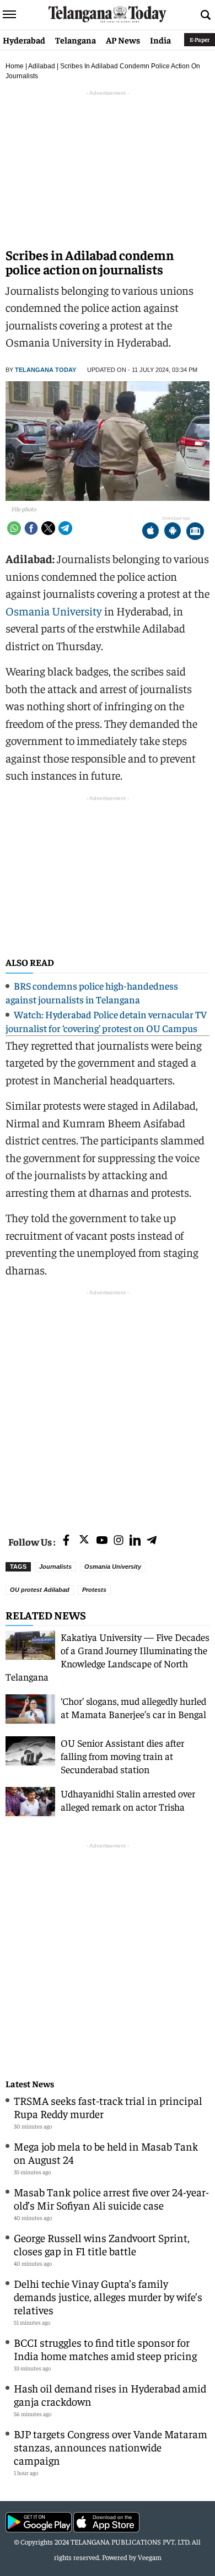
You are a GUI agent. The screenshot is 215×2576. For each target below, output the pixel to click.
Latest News (30, 2084)
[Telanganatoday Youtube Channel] (102, 1541)
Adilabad (42, 66)
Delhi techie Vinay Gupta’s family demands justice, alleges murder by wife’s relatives (108, 2296)
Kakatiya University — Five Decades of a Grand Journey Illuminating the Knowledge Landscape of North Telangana (108, 1657)
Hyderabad (24, 40)
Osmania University (54, 611)
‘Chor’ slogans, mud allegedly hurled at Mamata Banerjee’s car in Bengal (133, 1707)
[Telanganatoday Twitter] (84, 1541)
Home (15, 66)
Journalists (55, 1567)
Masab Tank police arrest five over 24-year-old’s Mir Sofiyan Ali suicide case (111, 2198)
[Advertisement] (108, 1406)
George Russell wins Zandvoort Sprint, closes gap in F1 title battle (102, 2244)
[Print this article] (195, 532)
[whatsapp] (14, 528)
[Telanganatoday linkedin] (135, 1541)
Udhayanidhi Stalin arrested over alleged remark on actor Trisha (128, 1800)
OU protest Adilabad (40, 1590)
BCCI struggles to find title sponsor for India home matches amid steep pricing (105, 2349)
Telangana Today (45, 370)
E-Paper (200, 39)
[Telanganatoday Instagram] (119, 1541)
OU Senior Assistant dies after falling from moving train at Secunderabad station (122, 1756)
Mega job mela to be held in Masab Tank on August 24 (106, 2153)
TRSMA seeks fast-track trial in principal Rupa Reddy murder (108, 2107)
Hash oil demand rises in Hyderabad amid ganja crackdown (110, 2394)
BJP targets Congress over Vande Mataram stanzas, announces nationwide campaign (111, 2447)
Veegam (150, 2557)
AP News (123, 40)
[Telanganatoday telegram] (152, 1541)
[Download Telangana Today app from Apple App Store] (150, 532)
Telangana (76, 40)
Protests (94, 1590)
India (160, 40)
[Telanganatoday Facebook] (66, 1541)
